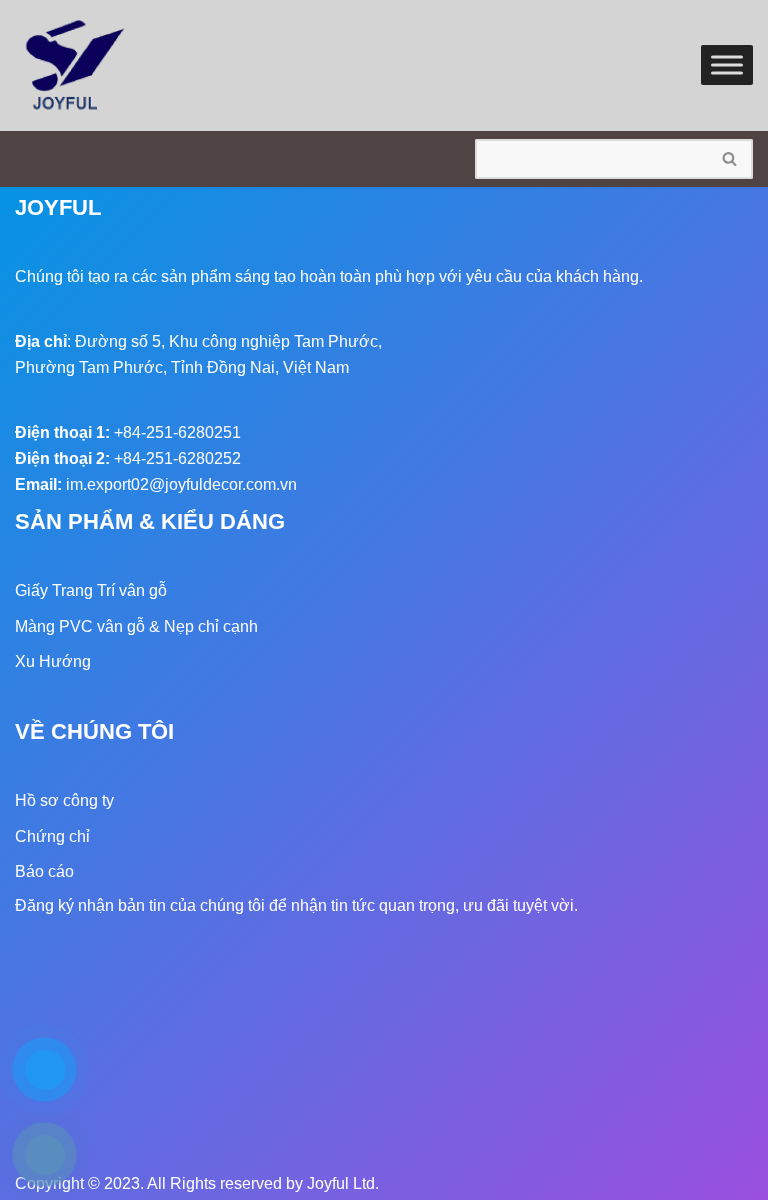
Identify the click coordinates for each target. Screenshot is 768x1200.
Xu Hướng (53, 661)
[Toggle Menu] (727, 65)
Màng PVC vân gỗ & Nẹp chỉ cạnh (136, 626)
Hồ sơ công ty (64, 800)
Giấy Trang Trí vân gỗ (91, 590)
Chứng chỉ (52, 836)
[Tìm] (730, 159)
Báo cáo (44, 871)
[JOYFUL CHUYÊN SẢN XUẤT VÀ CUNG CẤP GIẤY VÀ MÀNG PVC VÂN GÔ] (75, 65)
